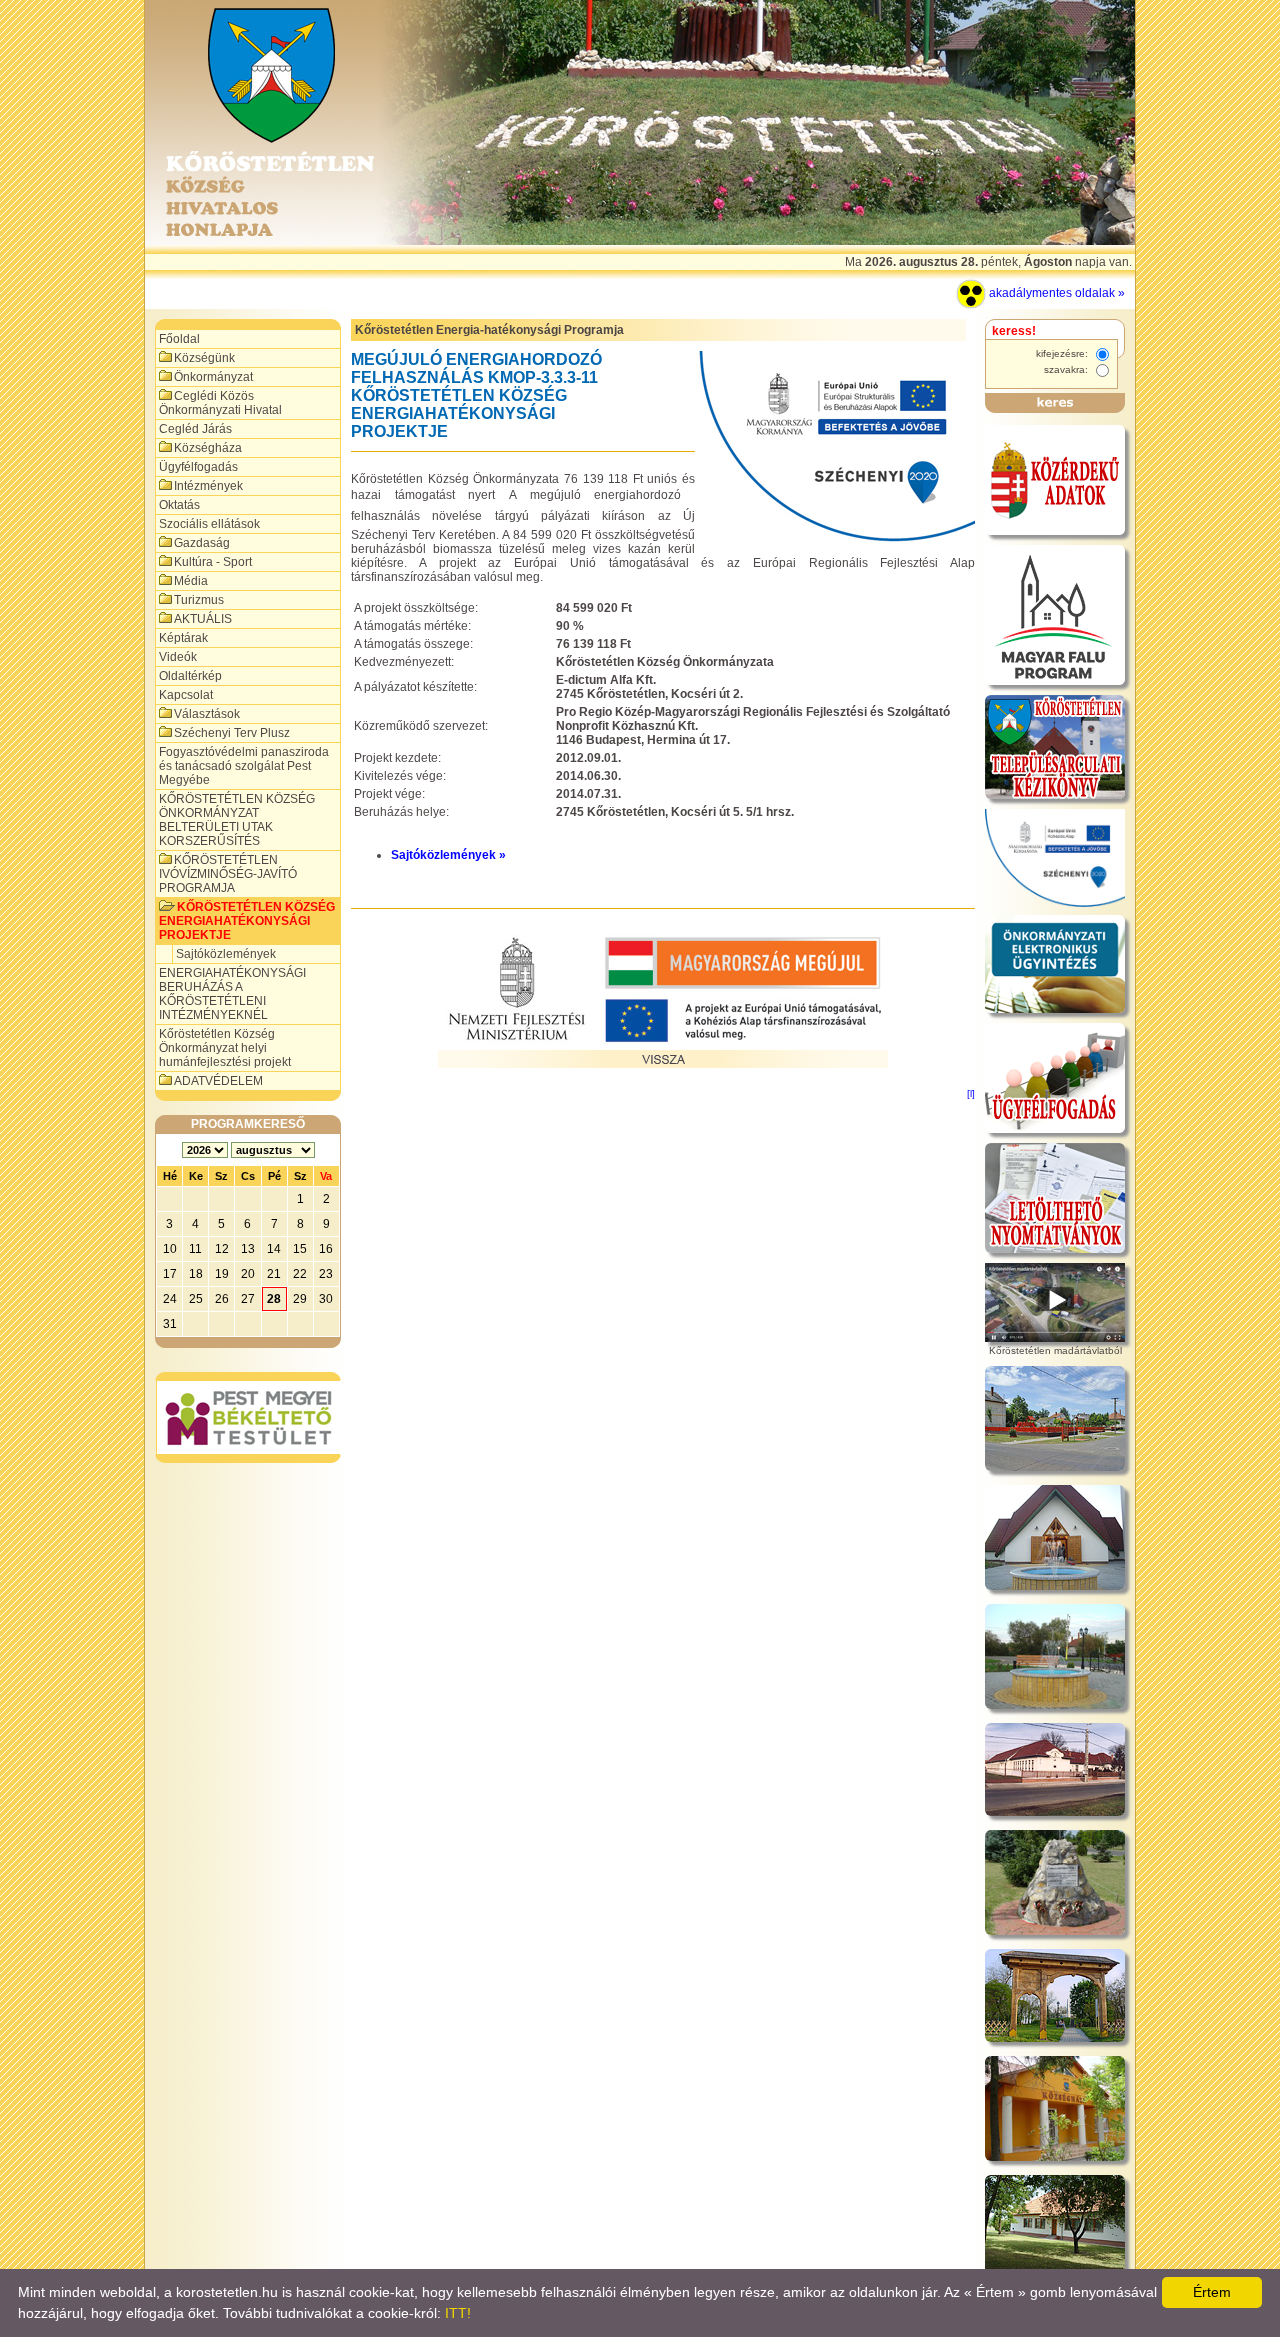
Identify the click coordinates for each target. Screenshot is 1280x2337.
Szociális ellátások (209, 524)
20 (248, 1274)
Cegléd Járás (195, 429)
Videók (178, 657)
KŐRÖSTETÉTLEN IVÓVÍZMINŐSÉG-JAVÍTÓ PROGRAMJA (228, 874)
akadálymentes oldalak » (1055, 293)
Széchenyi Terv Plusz (232, 733)
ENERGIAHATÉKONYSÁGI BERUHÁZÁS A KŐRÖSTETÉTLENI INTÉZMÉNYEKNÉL (232, 994)
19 (222, 1274)
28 (274, 1299)
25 (196, 1299)
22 (300, 1274)
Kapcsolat (186, 695)
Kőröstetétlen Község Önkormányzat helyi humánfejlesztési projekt (225, 1048)
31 (170, 1324)
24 (170, 1299)
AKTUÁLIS (203, 619)
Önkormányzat (213, 377)
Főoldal (179, 339)
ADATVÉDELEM (218, 1081)
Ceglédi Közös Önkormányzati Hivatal (220, 403)
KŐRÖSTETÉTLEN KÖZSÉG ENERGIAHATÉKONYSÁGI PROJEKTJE (247, 921)
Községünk (204, 358)
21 (274, 1274)
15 (300, 1249)
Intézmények (208, 486)
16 (326, 1249)
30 (326, 1299)
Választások (207, 714)
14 (274, 1249)
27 (248, 1299)
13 (248, 1249)
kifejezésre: (1063, 353)
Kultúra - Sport (213, 562)
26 (222, 1299)
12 (222, 1249)
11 (195, 1249)
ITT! (458, 2313)
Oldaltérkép (190, 676)
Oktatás (179, 505)
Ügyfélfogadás (198, 467)
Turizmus (199, 600)
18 (196, 1274)
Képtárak (183, 638)
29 (300, 1299)
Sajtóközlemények (226, 954)
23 (326, 1274)
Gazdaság (202, 543)
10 (170, 1249)
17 (170, 1274)
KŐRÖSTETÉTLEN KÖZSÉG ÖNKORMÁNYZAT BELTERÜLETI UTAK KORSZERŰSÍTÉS (237, 820)
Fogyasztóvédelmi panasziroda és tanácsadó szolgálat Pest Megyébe (244, 766)
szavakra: (1067, 369)
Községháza (208, 448)
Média (191, 581)
